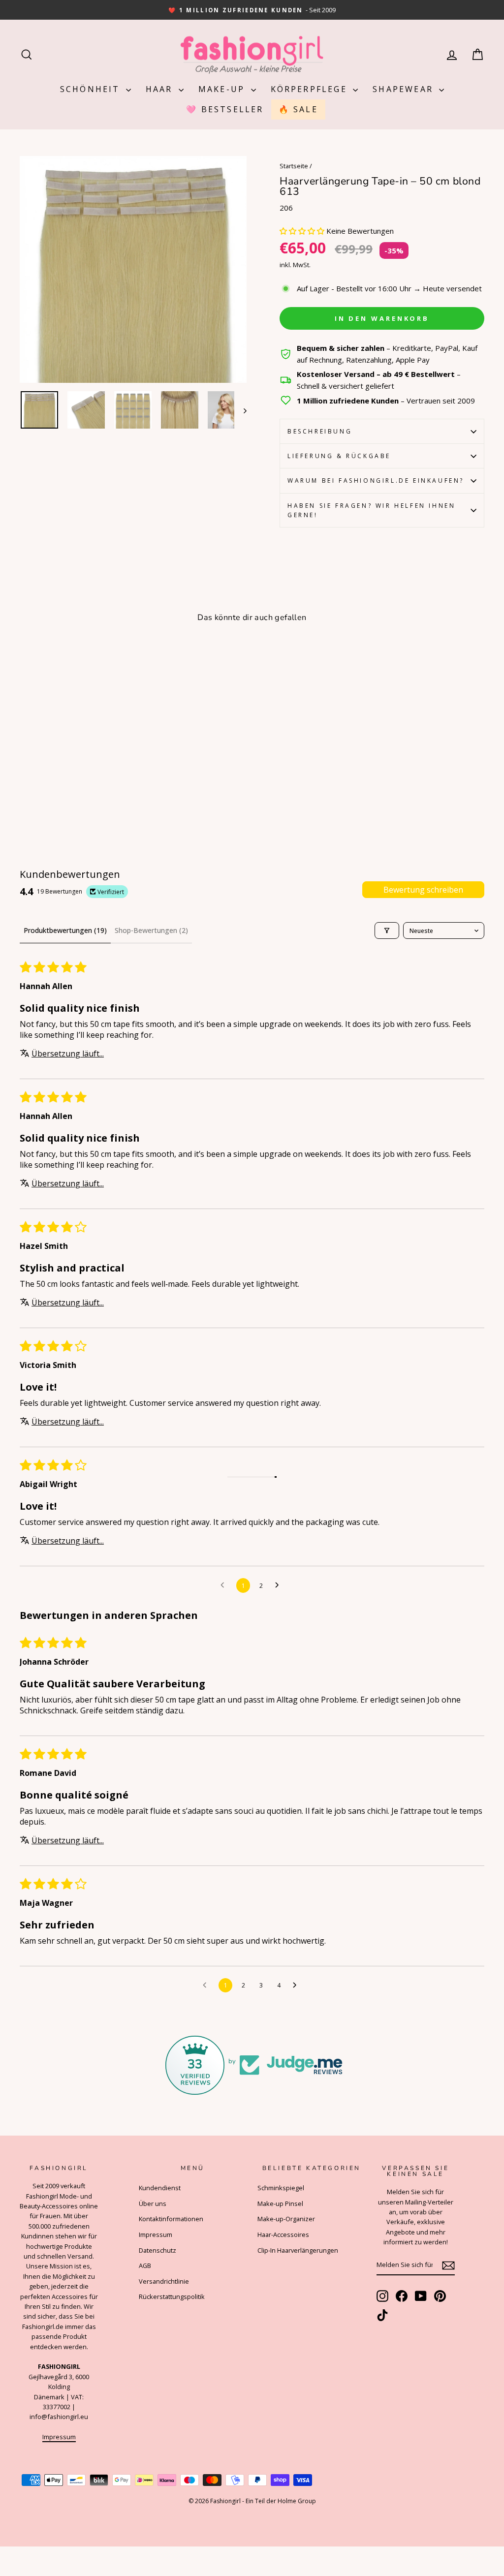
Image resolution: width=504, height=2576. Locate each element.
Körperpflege (311, 89)
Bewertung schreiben (423, 890)
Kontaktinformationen (171, 2219)
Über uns (153, 2204)
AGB (145, 2266)
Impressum (59, 2437)
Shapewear (405, 89)
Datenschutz (157, 2250)
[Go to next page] (280, 1585)
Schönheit (92, 89)
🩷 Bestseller (225, 109)
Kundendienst (160, 2188)
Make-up (223, 89)
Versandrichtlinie (164, 2281)
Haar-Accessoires (283, 2235)
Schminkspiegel (281, 2188)
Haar (161, 89)
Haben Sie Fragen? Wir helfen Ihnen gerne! (371, 510)
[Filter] (387, 931)
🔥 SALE (298, 109)
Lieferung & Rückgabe (339, 456)
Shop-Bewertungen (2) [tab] (151, 930)
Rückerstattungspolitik (172, 2297)
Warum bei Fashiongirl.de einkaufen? (376, 481)
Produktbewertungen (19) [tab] (65, 930)
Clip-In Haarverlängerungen (298, 2250)
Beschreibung (320, 431)
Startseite (294, 166)
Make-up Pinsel (280, 2204)
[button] (303, 231)
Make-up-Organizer (286, 2219)
